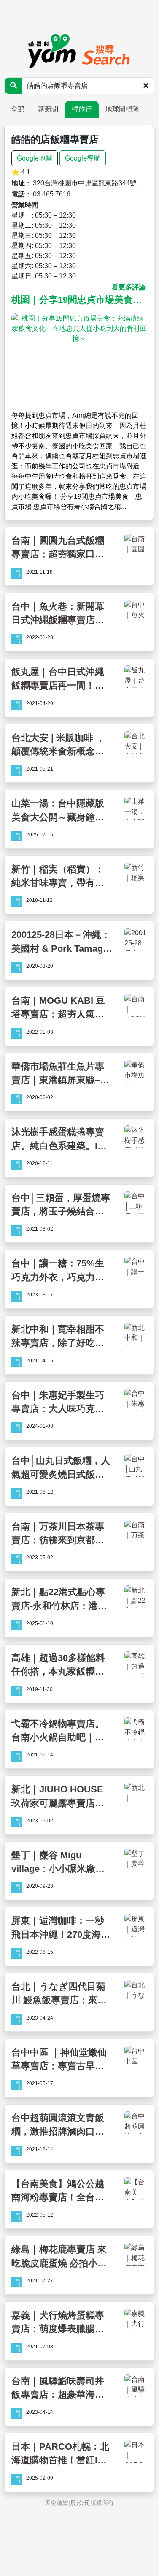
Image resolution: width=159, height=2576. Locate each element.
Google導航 (83, 158)
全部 (18, 109)
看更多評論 (129, 287)
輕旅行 (82, 109)
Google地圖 (35, 158)
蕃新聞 (48, 109)
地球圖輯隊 (122, 109)
